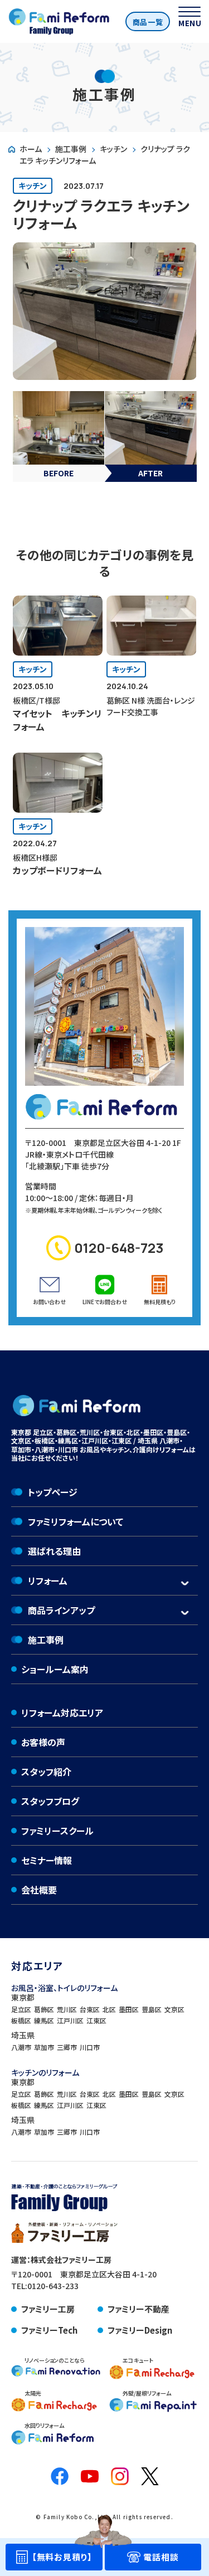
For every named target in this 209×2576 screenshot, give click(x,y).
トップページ (53, 1492)
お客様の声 (43, 1742)
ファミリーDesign (140, 2330)
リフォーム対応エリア (62, 1713)
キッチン (113, 149)
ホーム (31, 149)
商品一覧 (148, 22)
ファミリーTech (49, 2330)
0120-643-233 (53, 2286)
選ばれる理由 (54, 1551)
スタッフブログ (50, 1801)
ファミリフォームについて (76, 1521)
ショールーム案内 (55, 1669)
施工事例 (71, 149)
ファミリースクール (57, 1831)
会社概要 (39, 1890)
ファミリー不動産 (138, 2309)
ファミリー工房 (48, 2309)
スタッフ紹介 (46, 1772)
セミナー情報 (47, 1860)
